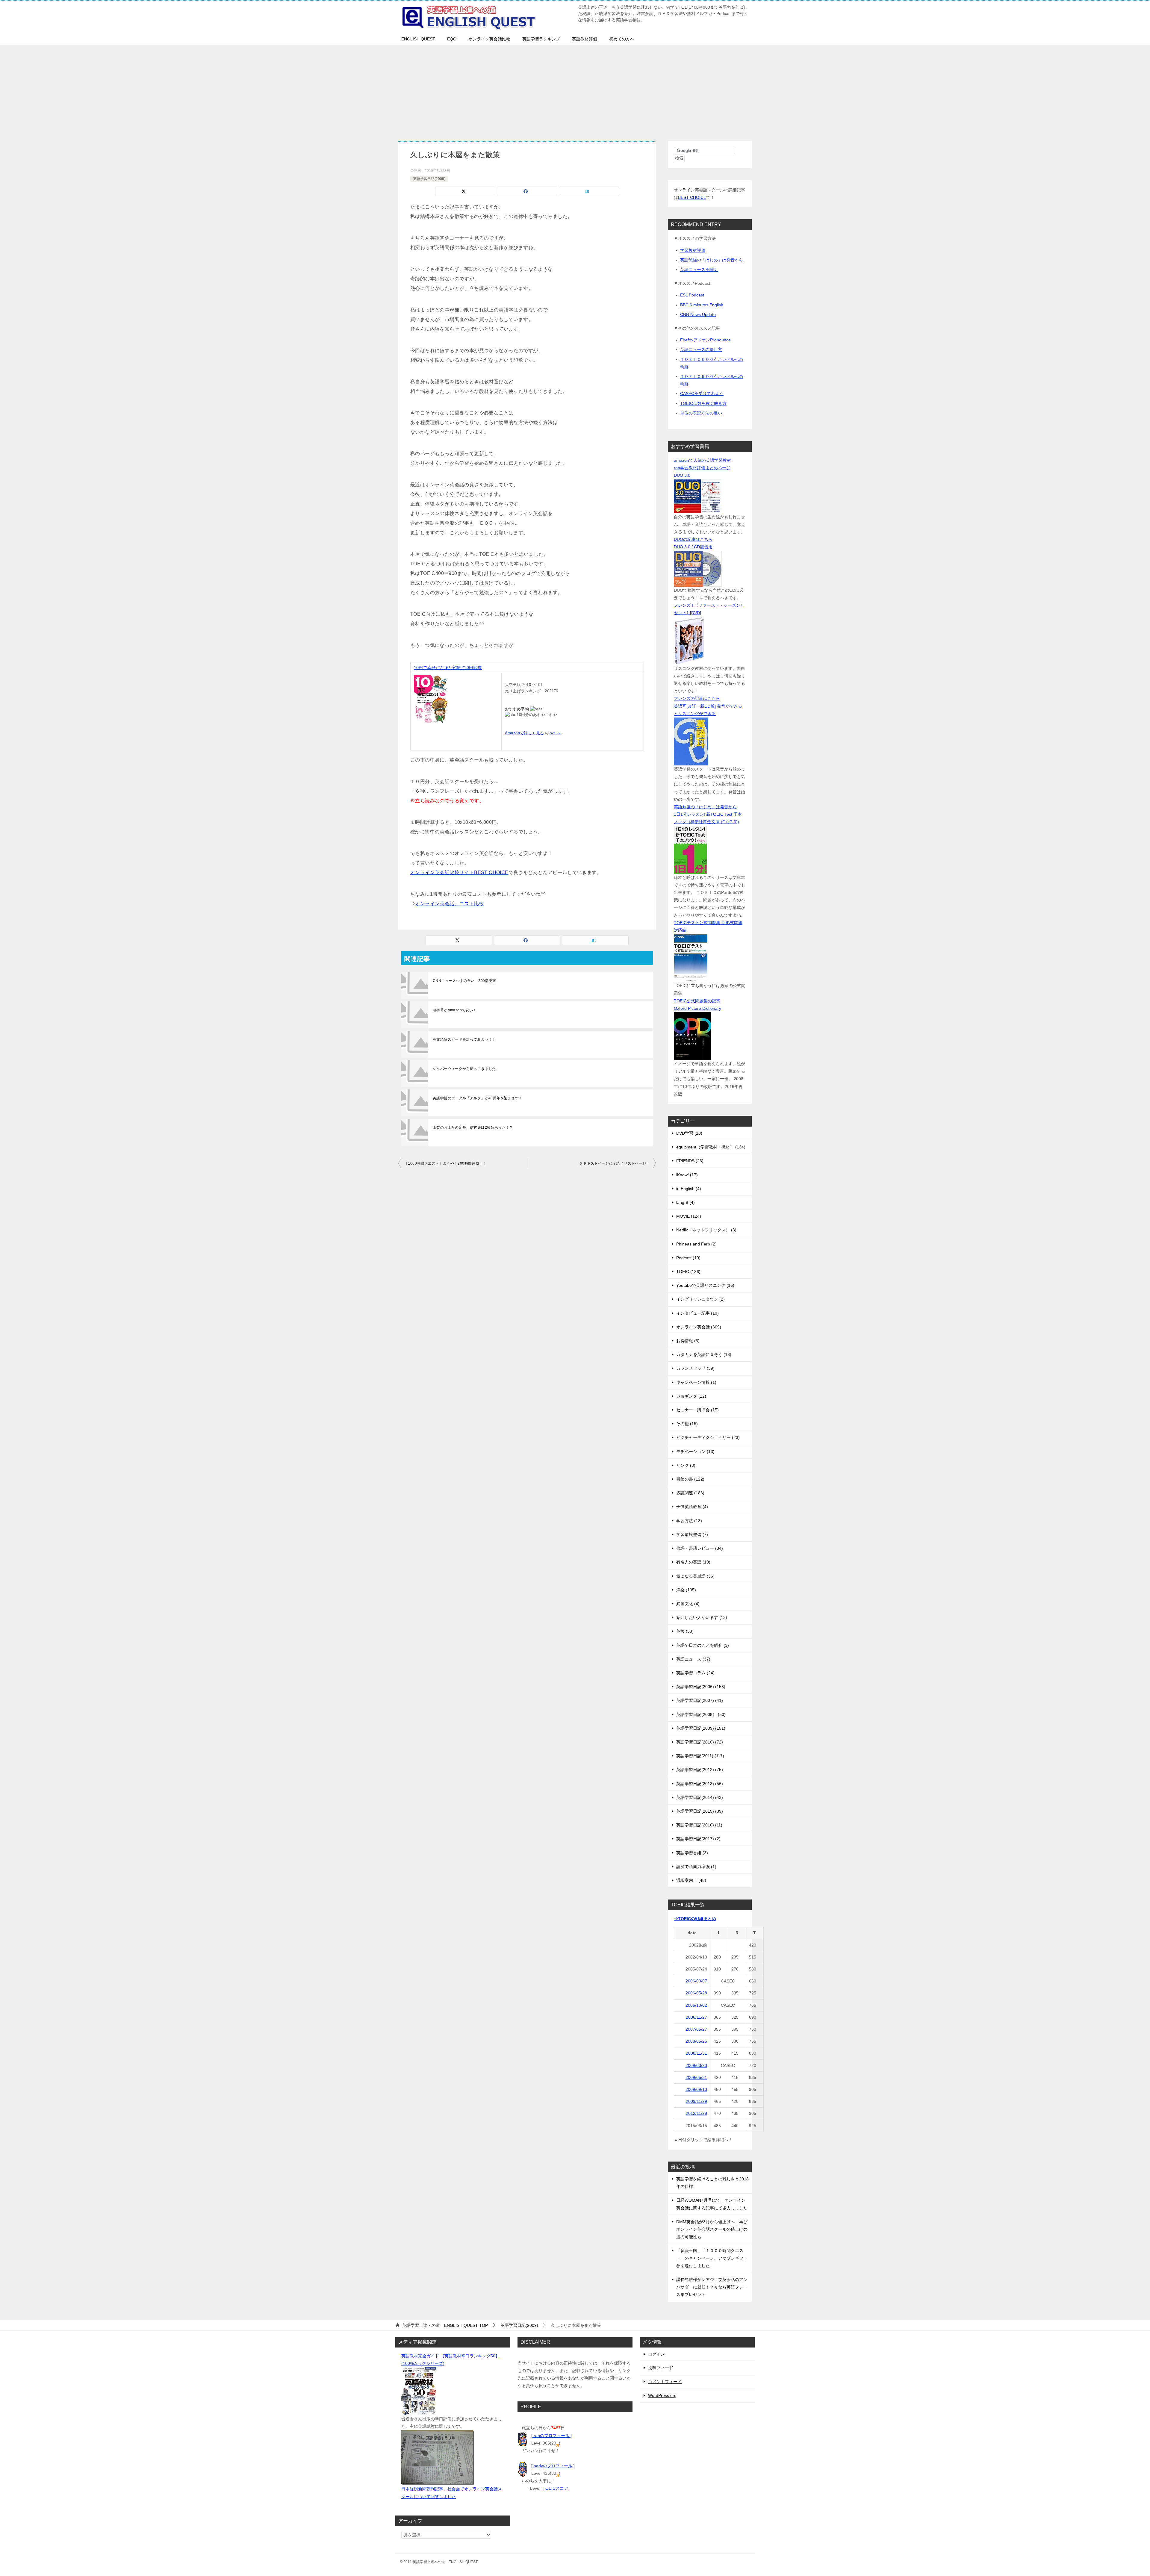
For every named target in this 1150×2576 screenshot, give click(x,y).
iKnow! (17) (687, 1175)
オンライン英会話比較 (489, 39)
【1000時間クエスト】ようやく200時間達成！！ (445, 1163)
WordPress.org (662, 2395)
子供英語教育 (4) (692, 1507)
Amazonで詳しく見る (525, 733)
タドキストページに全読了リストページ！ (615, 1163)
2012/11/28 (696, 2113)
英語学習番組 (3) (692, 1853)
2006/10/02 (696, 2005)
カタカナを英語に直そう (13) (704, 1354)
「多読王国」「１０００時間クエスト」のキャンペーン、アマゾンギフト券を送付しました (712, 2258)
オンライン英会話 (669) (699, 1327)
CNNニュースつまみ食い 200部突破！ (466, 981)
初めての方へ (622, 39)
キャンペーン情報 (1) (696, 1382)
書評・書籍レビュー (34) (700, 1548)
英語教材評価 (585, 39)
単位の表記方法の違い (701, 413)
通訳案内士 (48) (691, 1880)
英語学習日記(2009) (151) (701, 1728)
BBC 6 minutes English (702, 305)
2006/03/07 (696, 1981)
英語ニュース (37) (693, 1659)
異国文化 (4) (688, 1604)
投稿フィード (661, 2368)
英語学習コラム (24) (695, 1673)
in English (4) (689, 1189)
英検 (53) (685, 1631)
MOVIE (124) (689, 1216)
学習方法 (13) (689, 1521)
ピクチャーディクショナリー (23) (708, 1437)
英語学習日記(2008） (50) (701, 1714)
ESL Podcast (692, 295)
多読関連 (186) (690, 1493)
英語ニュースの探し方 (701, 349)
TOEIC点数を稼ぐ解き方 (703, 403)
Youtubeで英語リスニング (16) (705, 1285)
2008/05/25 (696, 2041)
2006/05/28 (696, 1993)
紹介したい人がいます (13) (702, 1617)
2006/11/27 (696, 2017)
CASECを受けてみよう (702, 393)
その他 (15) (687, 1424)
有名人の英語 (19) (693, 1562)
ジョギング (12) (691, 1396)
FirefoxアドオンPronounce (705, 340)
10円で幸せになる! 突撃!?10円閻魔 (448, 668)
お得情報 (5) (688, 1341)
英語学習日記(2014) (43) (700, 1797)
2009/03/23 (696, 2065)
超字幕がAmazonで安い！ (455, 1010)
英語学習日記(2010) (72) (700, 1742)
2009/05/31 (696, 2077)
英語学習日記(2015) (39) (700, 1811)
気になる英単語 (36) (695, 1576)
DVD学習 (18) (689, 1133)
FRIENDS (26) (690, 1161)
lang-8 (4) (686, 1202)
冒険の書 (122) (690, 1479)
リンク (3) (686, 1465)
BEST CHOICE (692, 197)
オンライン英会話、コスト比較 (450, 904)
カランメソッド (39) (695, 1368)
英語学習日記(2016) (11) (699, 1825)
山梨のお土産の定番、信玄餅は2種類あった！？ (473, 1127)
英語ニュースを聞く (699, 270)
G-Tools (555, 733)
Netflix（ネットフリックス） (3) (706, 1230)
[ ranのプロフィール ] (551, 2436)
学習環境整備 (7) (692, 1534)
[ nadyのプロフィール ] (553, 2466)
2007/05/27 (696, 2029)
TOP (445, 2325)
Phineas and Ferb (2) (696, 1244)
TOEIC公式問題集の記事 (697, 1001)
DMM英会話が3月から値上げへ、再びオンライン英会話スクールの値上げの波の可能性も (712, 2229)
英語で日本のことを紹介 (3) (703, 1645)
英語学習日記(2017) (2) (698, 1839)
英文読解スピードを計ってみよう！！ (464, 1039)
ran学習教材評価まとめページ (702, 468)
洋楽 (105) (686, 1590)
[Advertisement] (575, 90)
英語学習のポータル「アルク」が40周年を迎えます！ (478, 1098)
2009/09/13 (696, 2089)
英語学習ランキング (541, 39)
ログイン (656, 2354)
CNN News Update (698, 314)
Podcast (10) (688, 1258)
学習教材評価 (693, 250)
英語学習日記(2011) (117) (700, 1756)
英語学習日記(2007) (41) (700, 1700)
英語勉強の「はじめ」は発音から (712, 260)
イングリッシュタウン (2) (700, 1299)
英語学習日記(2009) (429, 179)
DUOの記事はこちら (693, 539)
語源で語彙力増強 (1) (696, 1867)
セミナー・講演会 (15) (697, 1410)
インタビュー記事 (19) (697, 1313)
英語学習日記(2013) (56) (700, 1784)
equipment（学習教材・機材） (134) (711, 1147)
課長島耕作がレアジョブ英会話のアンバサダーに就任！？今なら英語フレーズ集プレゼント (712, 2287)
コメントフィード (665, 2382)
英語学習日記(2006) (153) (701, 1687)
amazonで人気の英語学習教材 (702, 460)
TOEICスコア (555, 2488)
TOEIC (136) (688, 1272)
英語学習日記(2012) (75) (700, 1770)
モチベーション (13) (695, 1452)
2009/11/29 (696, 2101)
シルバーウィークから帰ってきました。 (466, 1069)
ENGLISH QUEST (418, 39)
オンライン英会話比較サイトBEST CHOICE (459, 872)
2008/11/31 (696, 2053)
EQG (452, 39)
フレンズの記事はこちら (697, 698)
